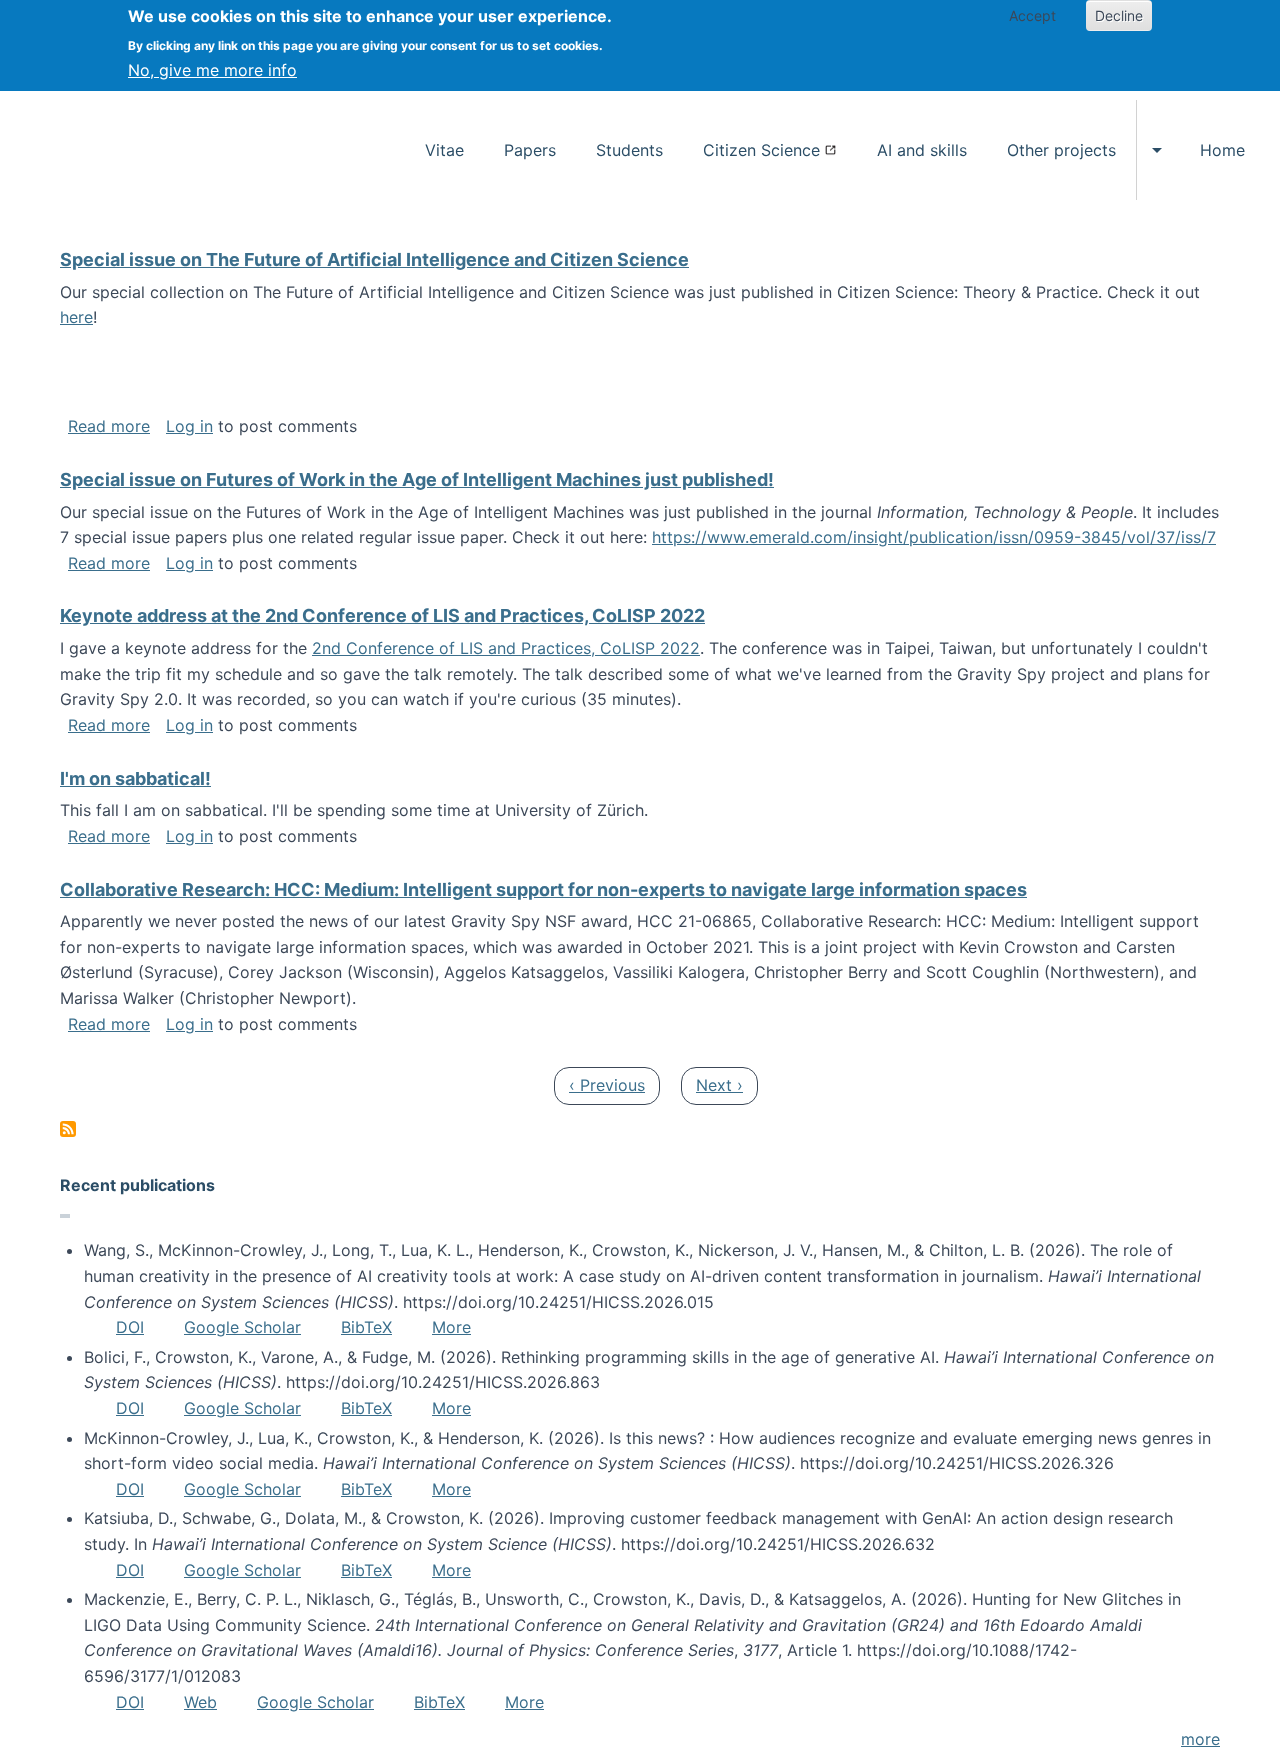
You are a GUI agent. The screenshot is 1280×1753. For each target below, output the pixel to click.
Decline (1119, 15)
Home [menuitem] (1222, 150)
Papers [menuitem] (530, 150)
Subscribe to (68, 1129)
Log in (189, 426)
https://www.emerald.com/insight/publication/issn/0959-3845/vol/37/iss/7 (934, 537)
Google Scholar (242, 1327)
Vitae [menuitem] (444, 150)
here (76, 317)
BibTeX (366, 1327)
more (1200, 1739)
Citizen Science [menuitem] (761, 150)
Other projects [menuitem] (1061, 150)
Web (200, 1702)
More (451, 1327)
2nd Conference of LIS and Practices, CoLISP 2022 (506, 648)
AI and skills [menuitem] (922, 150)
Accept (1032, 15)
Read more (109, 426)
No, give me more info (212, 70)
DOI (130, 1327)
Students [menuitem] (629, 150)
